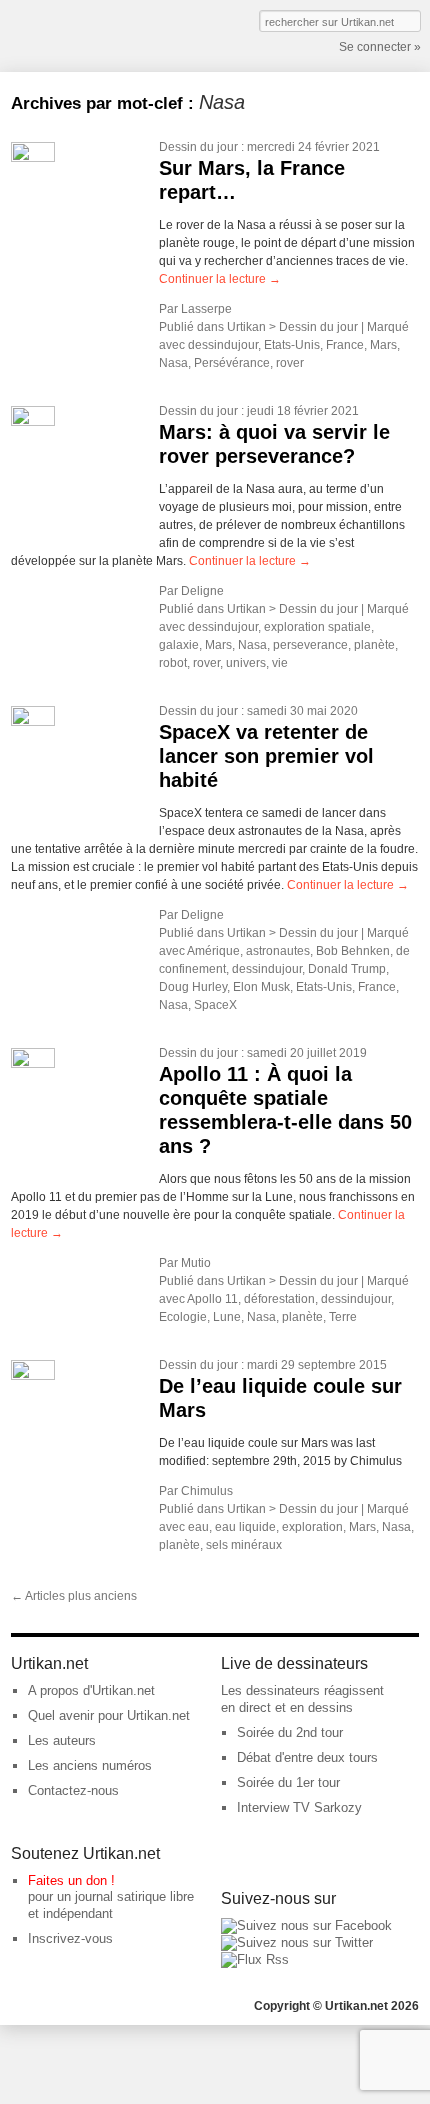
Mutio (196, 1263)
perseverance (310, 645)
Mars (383, 345)
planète (374, 645)
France (345, 345)
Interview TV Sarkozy (299, 1807)
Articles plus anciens (74, 1596)
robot (173, 663)
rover (290, 363)
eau (198, 1527)
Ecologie (183, 1317)
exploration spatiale (317, 627)
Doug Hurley (193, 987)
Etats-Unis (292, 345)
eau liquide (245, 1527)
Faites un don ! (71, 1880)
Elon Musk (261, 987)
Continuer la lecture (220, 279)
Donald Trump (347, 969)
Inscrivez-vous (70, 1938)
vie (280, 663)
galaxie (179, 645)
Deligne (202, 591)
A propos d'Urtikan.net (91, 1690)
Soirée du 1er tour (288, 1782)
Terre (343, 1317)
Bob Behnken (353, 951)
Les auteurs (62, 1740)
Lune (227, 1317)
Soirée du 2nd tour (290, 1732)
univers (246, 663)
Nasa (173, 363)
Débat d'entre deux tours (307, 1757)
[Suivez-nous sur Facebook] (306, 1925)
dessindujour (223, 345)
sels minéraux (244, 1545)
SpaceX (215, 1005)
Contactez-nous (73, 1790)
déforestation (279, 1299)
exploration (312, 1527)
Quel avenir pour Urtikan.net (109, 1715)
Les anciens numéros (90, 1765)
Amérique (213, 951)
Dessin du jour (198, 147)
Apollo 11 (212, 1299)
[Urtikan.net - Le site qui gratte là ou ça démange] (84, 34)
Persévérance (232, 363)
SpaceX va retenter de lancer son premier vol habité (266, 756)
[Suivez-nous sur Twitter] (297, 1942)
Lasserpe (206, 309)
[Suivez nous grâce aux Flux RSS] (255, 1959)
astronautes (278, 951)
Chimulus (207, 1491)
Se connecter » (380, 47)
